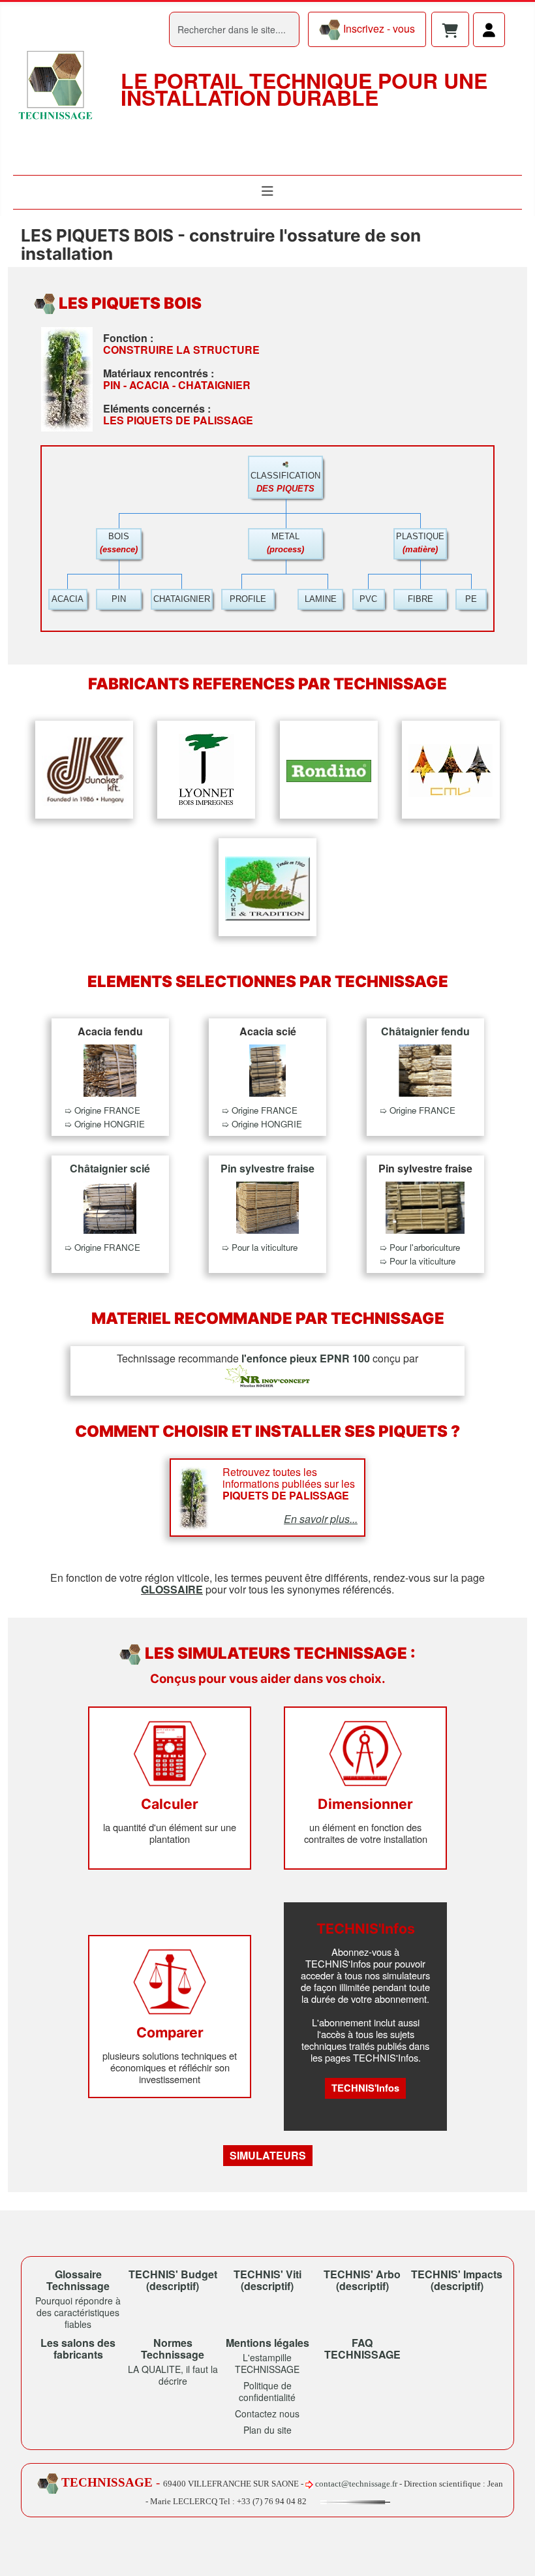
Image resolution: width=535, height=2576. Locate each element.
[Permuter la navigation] (267, 191)
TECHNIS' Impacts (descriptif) (457, 2280)
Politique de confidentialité (267, 2391)
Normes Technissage (173, 2348)
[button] (450, 32)
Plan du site (267, 2430)
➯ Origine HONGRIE (105, 1124)
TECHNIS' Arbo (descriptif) (362, 2280)
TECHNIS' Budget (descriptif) (173, 2280)
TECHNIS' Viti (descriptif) (267, 2280)
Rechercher (142, 29)
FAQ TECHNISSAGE (362, 2348)
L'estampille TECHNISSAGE (267, 2363)
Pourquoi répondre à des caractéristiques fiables (78, 2312)
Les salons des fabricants (78, 2348)
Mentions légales (267, 2343)
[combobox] (234, 29)
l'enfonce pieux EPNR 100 (306, 1358)
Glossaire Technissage (78, 2280)
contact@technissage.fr (356, 2484)
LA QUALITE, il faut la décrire (173, 2375)
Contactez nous (267, 2413)
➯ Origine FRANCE (102, 1110)
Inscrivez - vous (378, 28)
